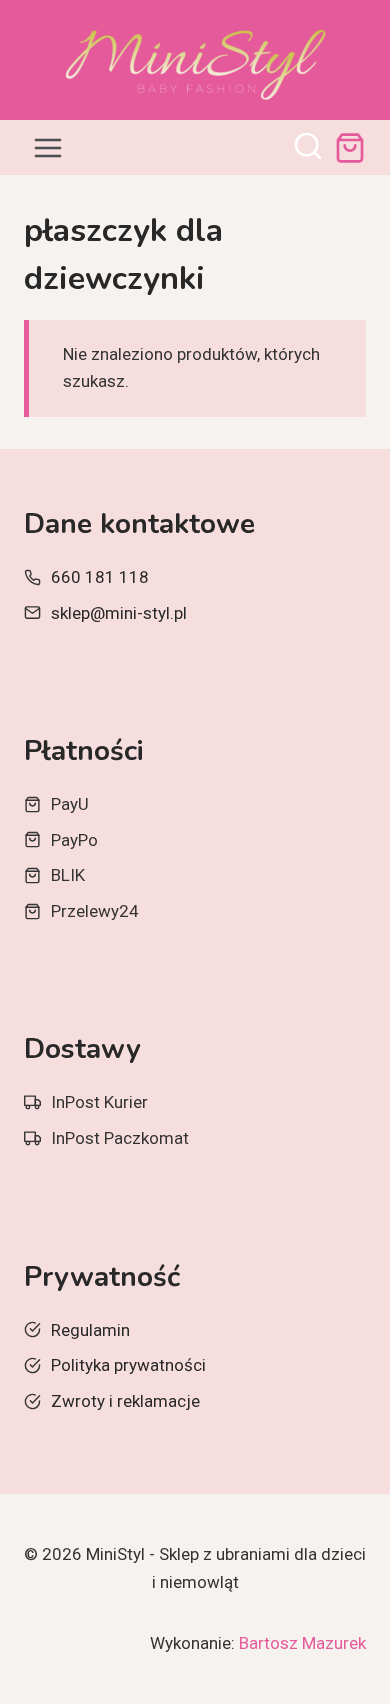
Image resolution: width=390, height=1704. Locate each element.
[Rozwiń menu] (48, 147)
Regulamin (90, 1330)
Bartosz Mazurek (302, 1643)
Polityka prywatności (128, 1365)
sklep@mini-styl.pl (119, 613)
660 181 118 (100, 577)
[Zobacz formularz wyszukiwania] (308, 148)
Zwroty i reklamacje (125, 1401)
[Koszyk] (350, 148)
